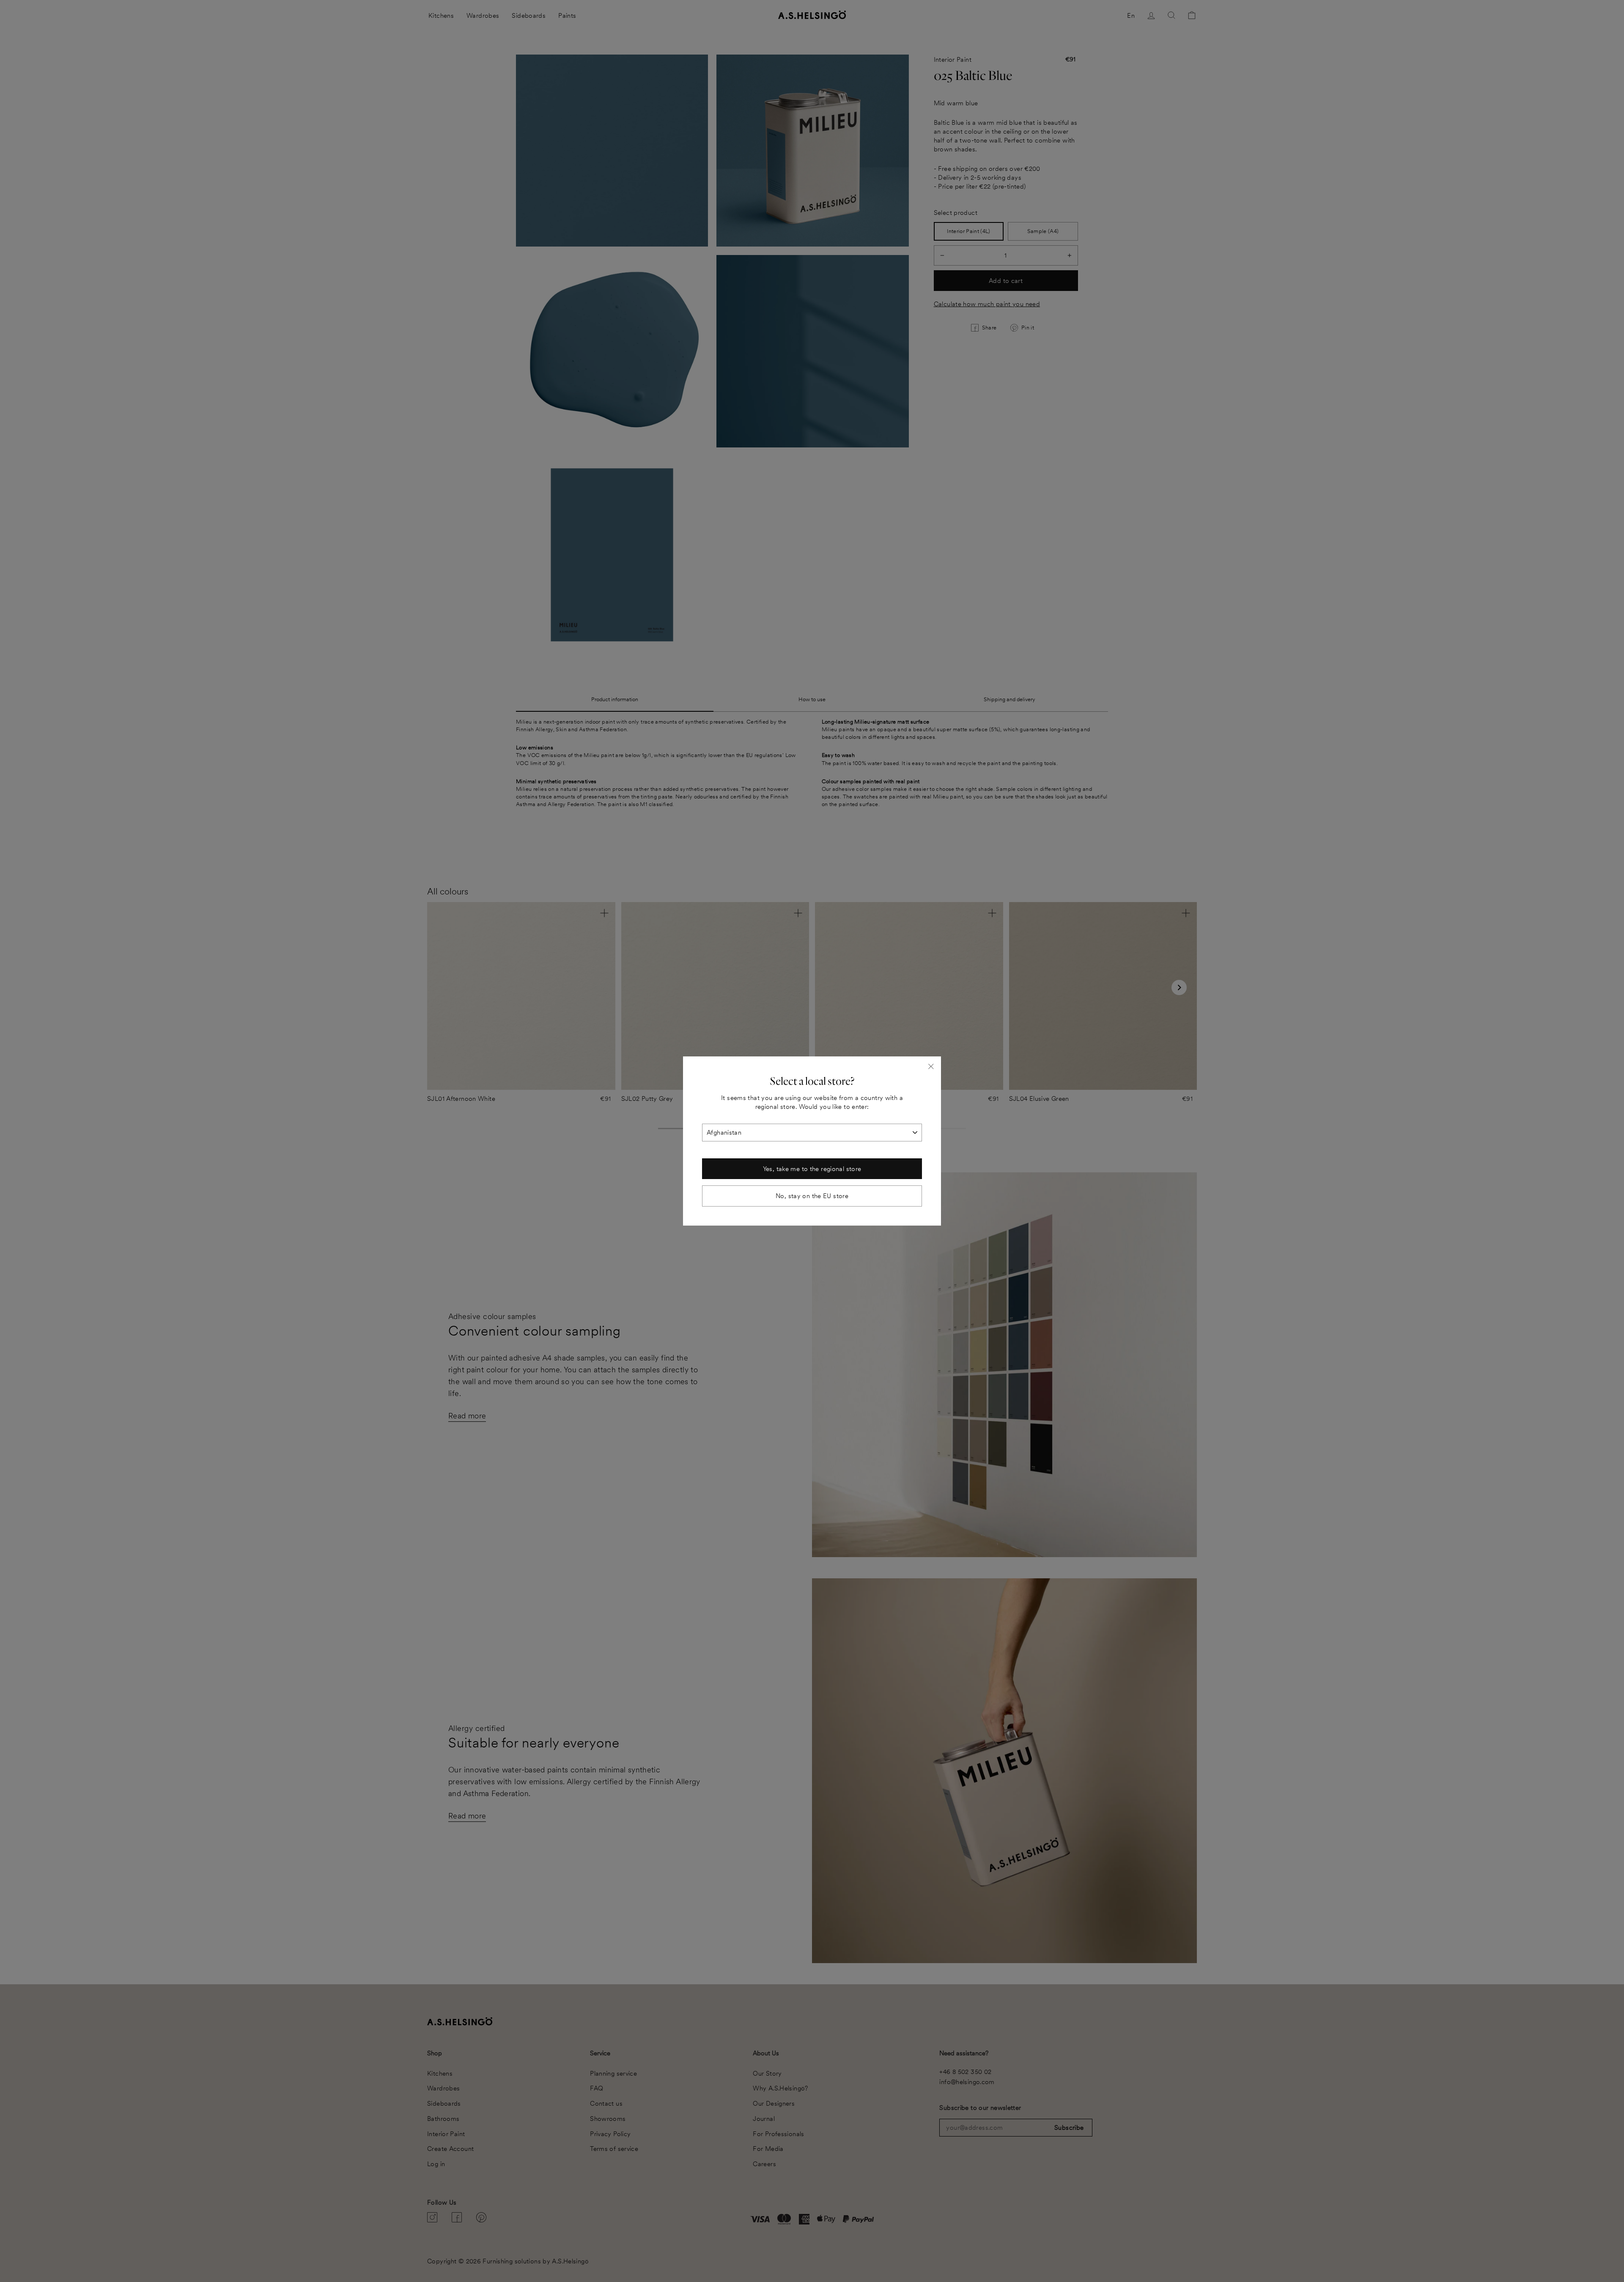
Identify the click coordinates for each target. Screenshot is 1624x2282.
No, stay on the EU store (812, 1196)
